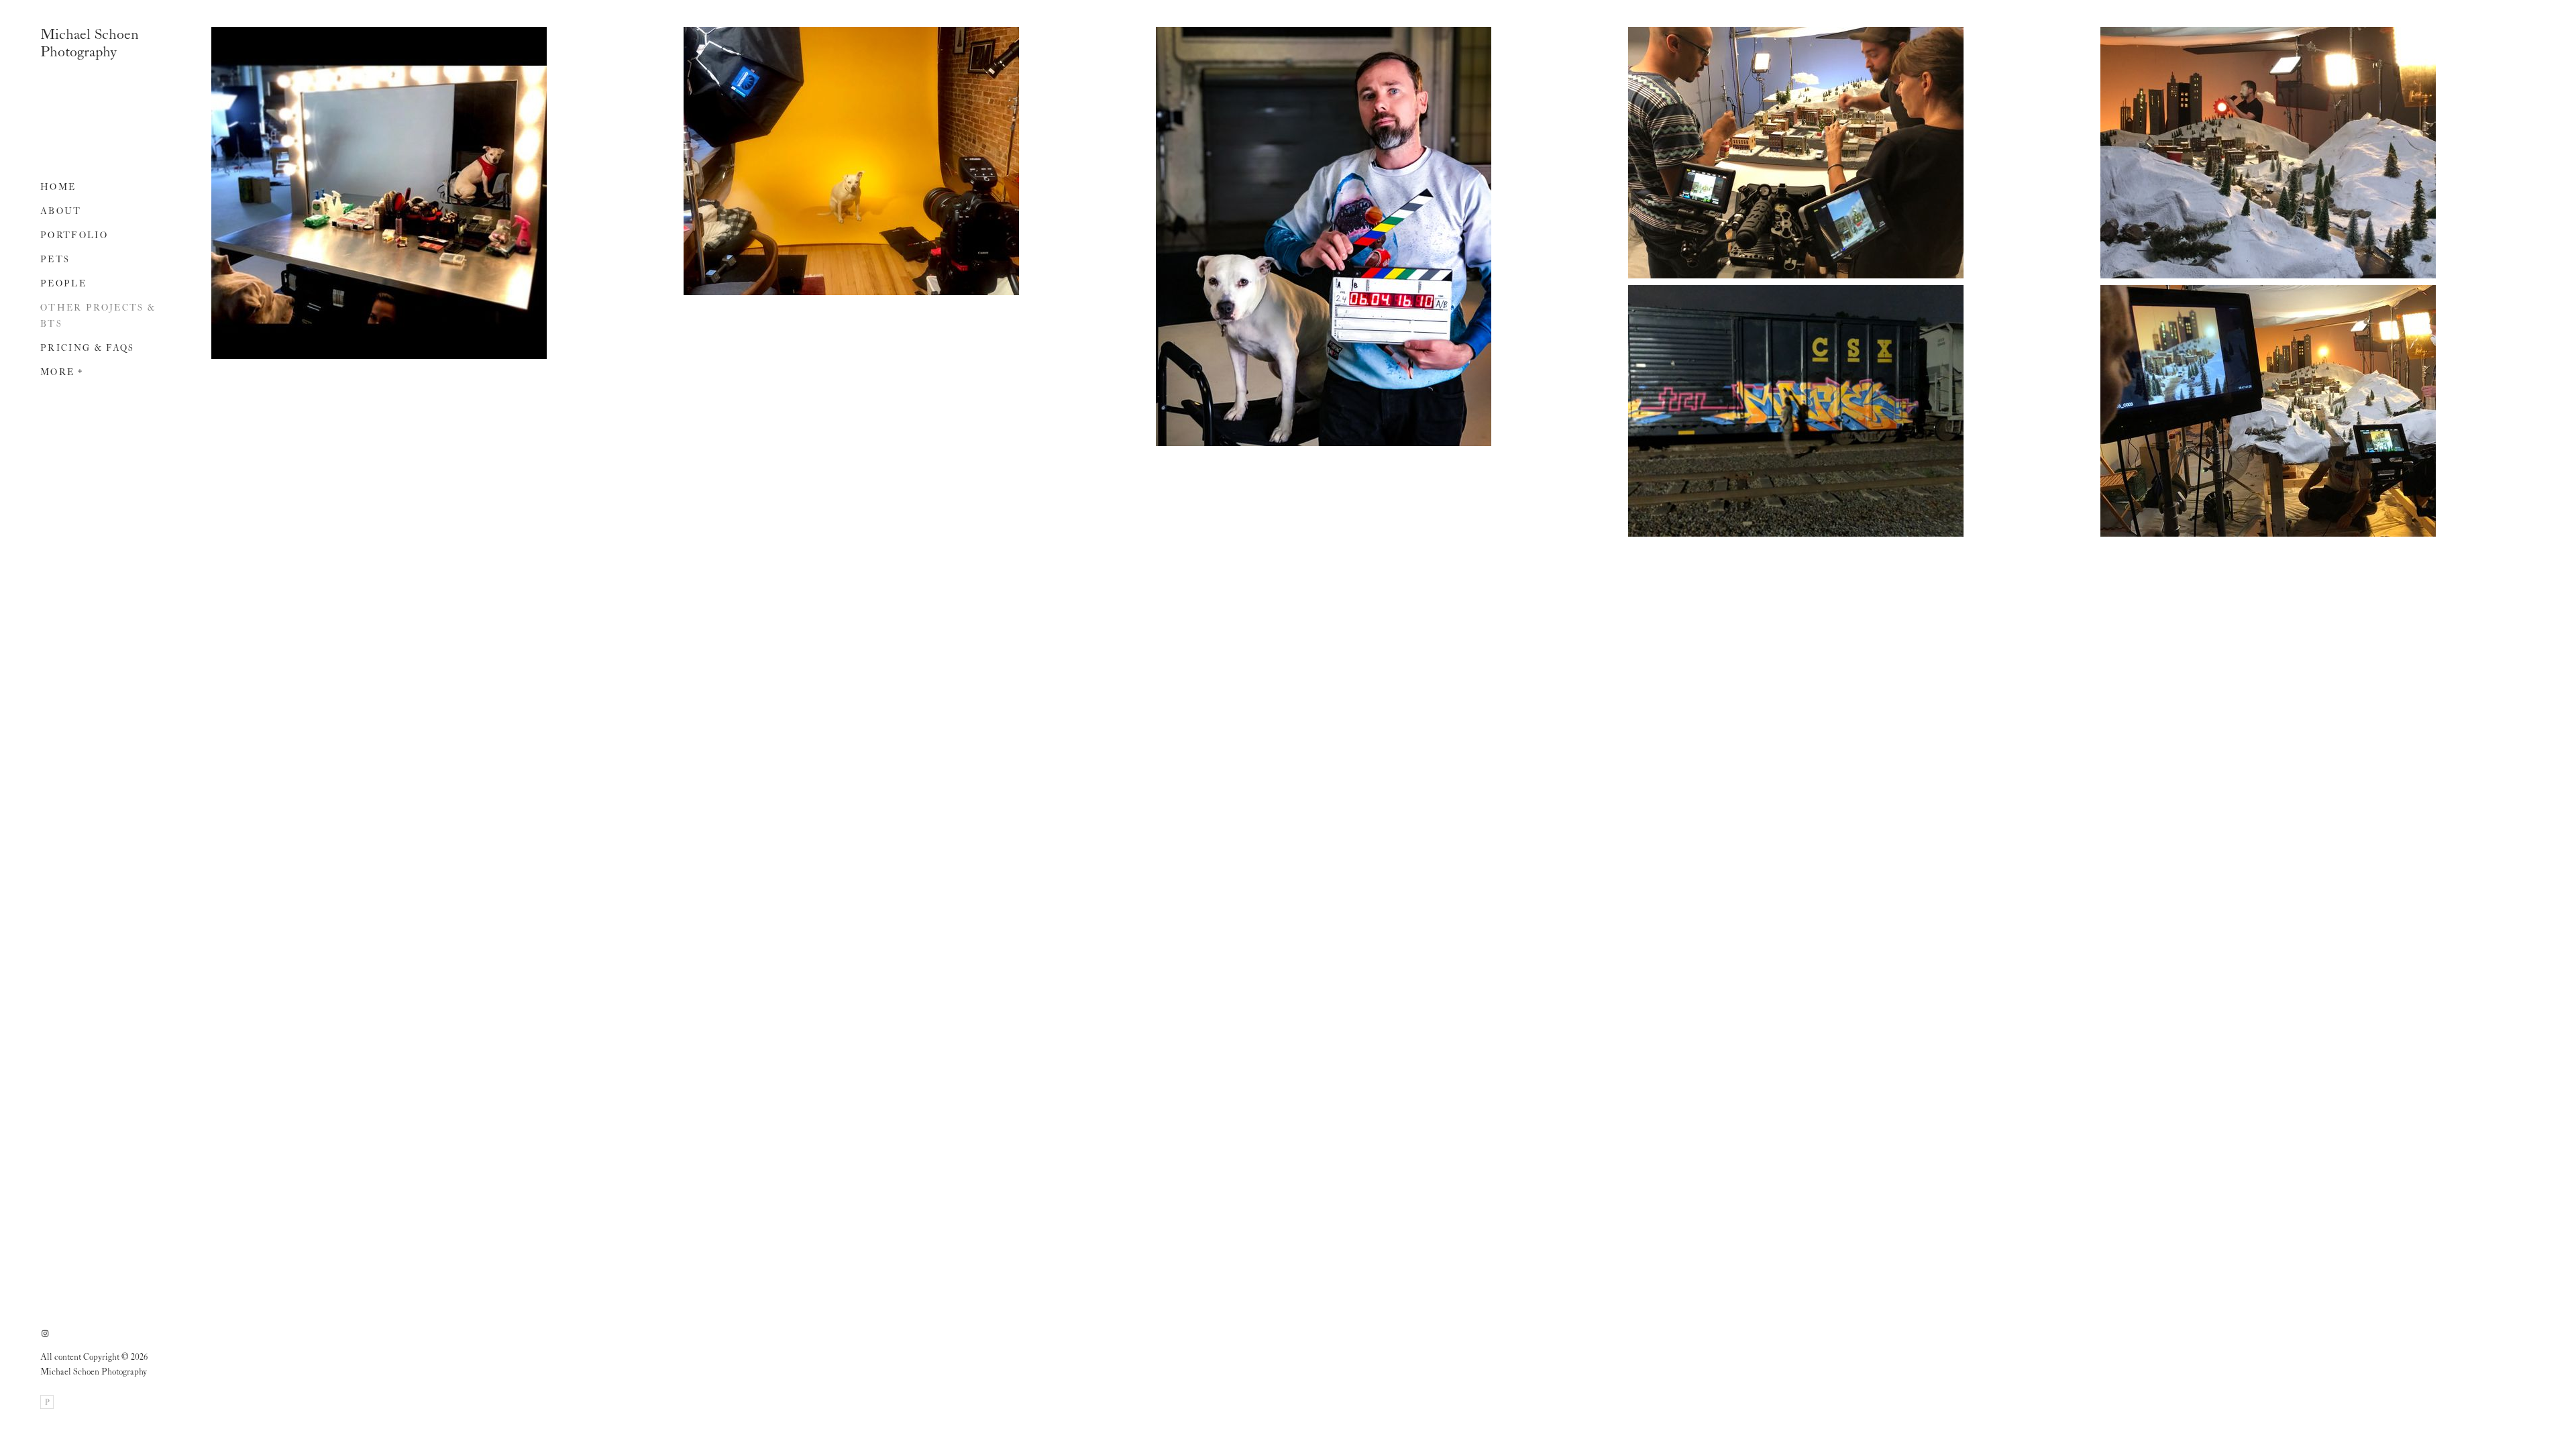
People (63, 284)
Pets (55, 260)
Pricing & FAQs (88, 348)
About (61, 212)
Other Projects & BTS (98, 316)
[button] (80, 370)
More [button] (57, 373)
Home (58, 187)
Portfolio (74, 236)
